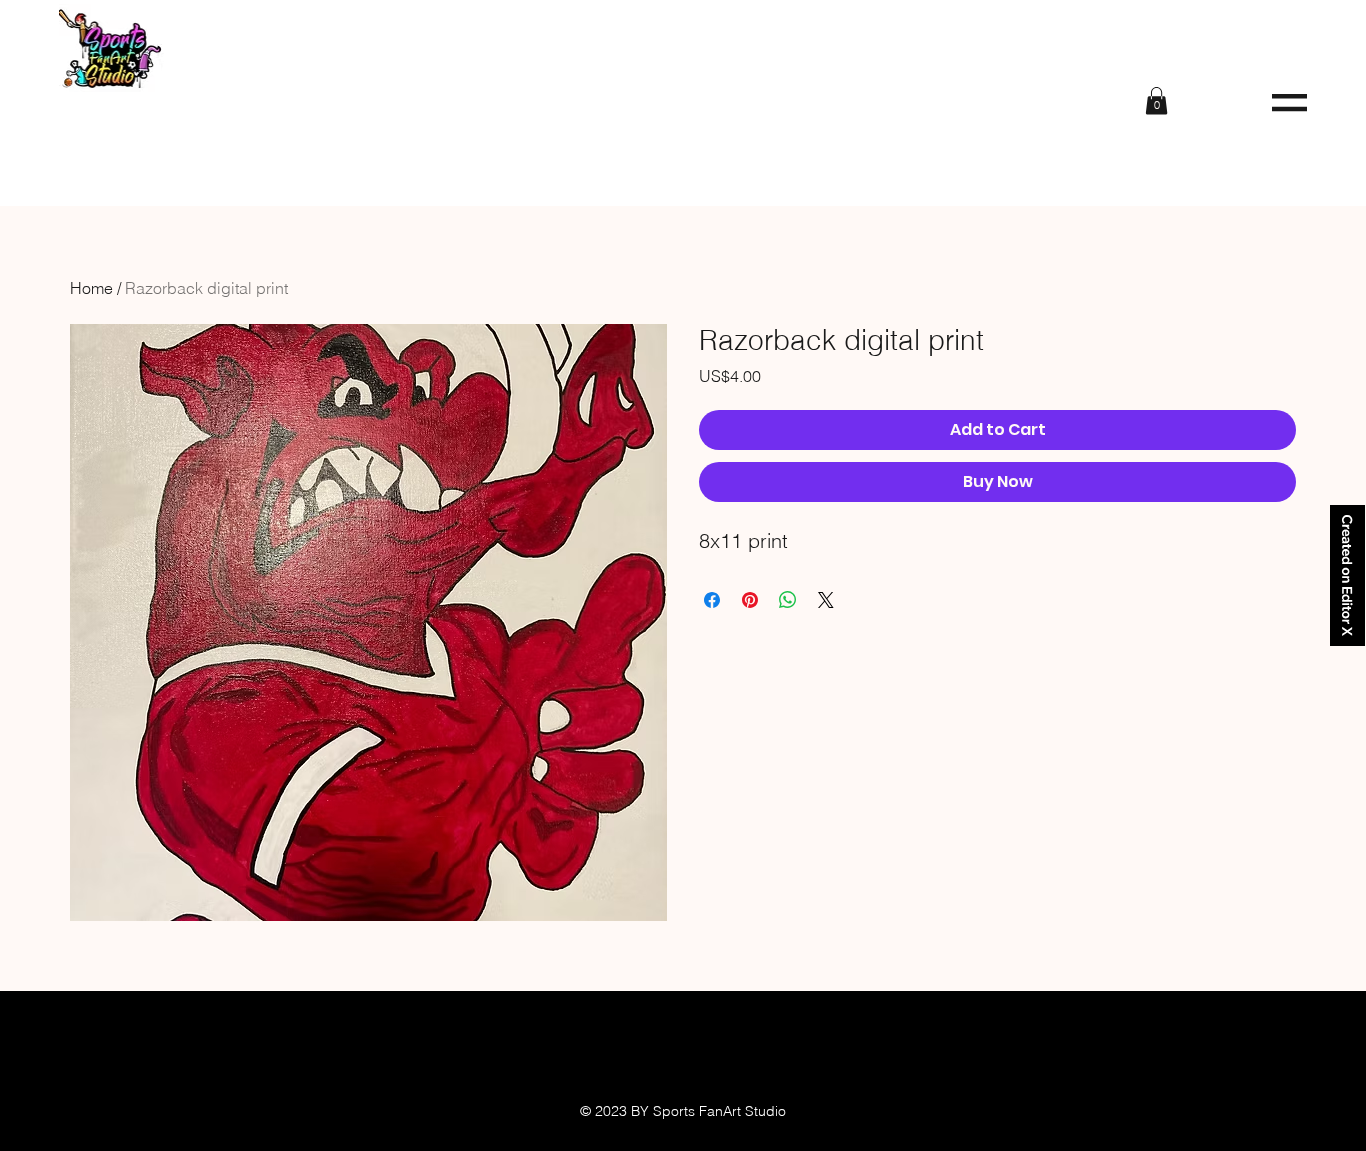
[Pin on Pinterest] (750, 600)
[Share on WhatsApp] (788, 600)
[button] (1289, 102)
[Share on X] (826, 600)
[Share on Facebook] (712, 600)
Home (91, 288)
